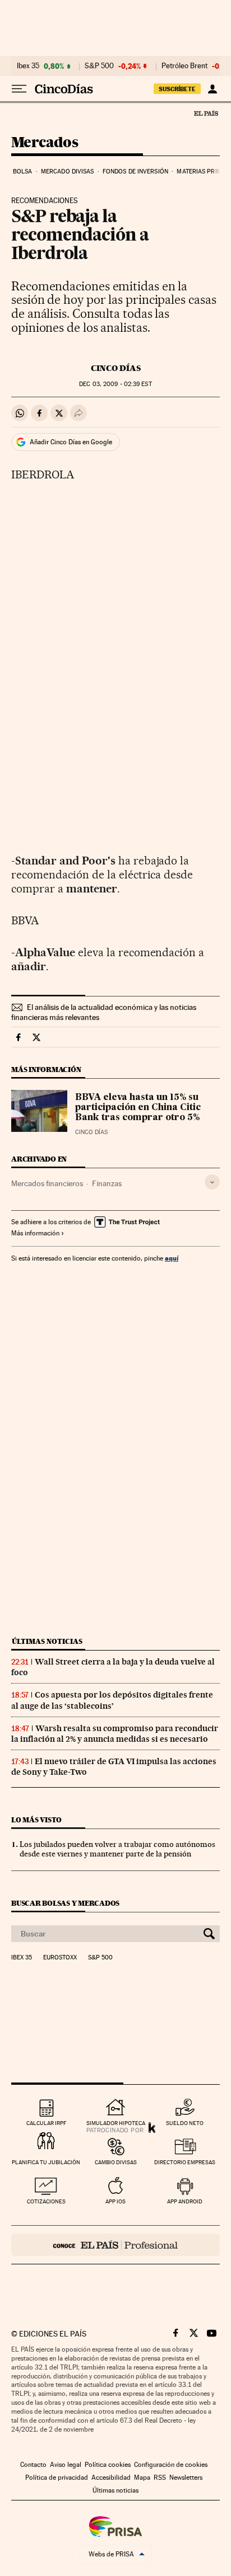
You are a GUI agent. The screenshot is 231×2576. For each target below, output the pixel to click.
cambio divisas (116, 2162)
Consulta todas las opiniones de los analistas (90, 320)
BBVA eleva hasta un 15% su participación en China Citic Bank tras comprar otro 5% (138, 1108)
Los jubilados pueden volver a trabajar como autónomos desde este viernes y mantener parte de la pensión (117, 1849)
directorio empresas (185, 2162)
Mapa (142, 2478)
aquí (172, 1258)
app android (185, 2201)
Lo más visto (36, 1820)
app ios (115, 2201)
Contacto (33, 2465)
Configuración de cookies (171, 2465)
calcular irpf (46, 2123)
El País (206, 113)
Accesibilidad (111, 2478)
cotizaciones (46, 2201)
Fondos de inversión (135, 171)
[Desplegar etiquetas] (212, 1182)
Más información (35, 1233)
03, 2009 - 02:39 (115, 384)
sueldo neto (185, 2123)
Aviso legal (66, 2465)
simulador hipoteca (116, 2123)
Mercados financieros (47, 1183)
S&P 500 (99, 66)
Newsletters (186, 2478)
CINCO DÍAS (116, 368)
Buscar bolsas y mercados (65, 1903)
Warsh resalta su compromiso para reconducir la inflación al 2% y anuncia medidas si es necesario (115, 1734)
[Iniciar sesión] (212, 89)
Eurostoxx (60, 1958)
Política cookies (108, 2465)
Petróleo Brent (184, 66)
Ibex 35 (28, 66)
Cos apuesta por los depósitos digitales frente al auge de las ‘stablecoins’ (112, 1700)
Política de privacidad (57, 2478)
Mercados (45, 143)
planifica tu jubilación (46, 2162)
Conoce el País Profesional (115, 2245)
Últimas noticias (47, 1641)
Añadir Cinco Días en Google (71, 442)
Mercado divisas (68, 171)
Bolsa (23, 171)
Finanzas (107, 1183)
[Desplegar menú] (19, 89)
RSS (160, 2478)
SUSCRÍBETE (177, 89)
